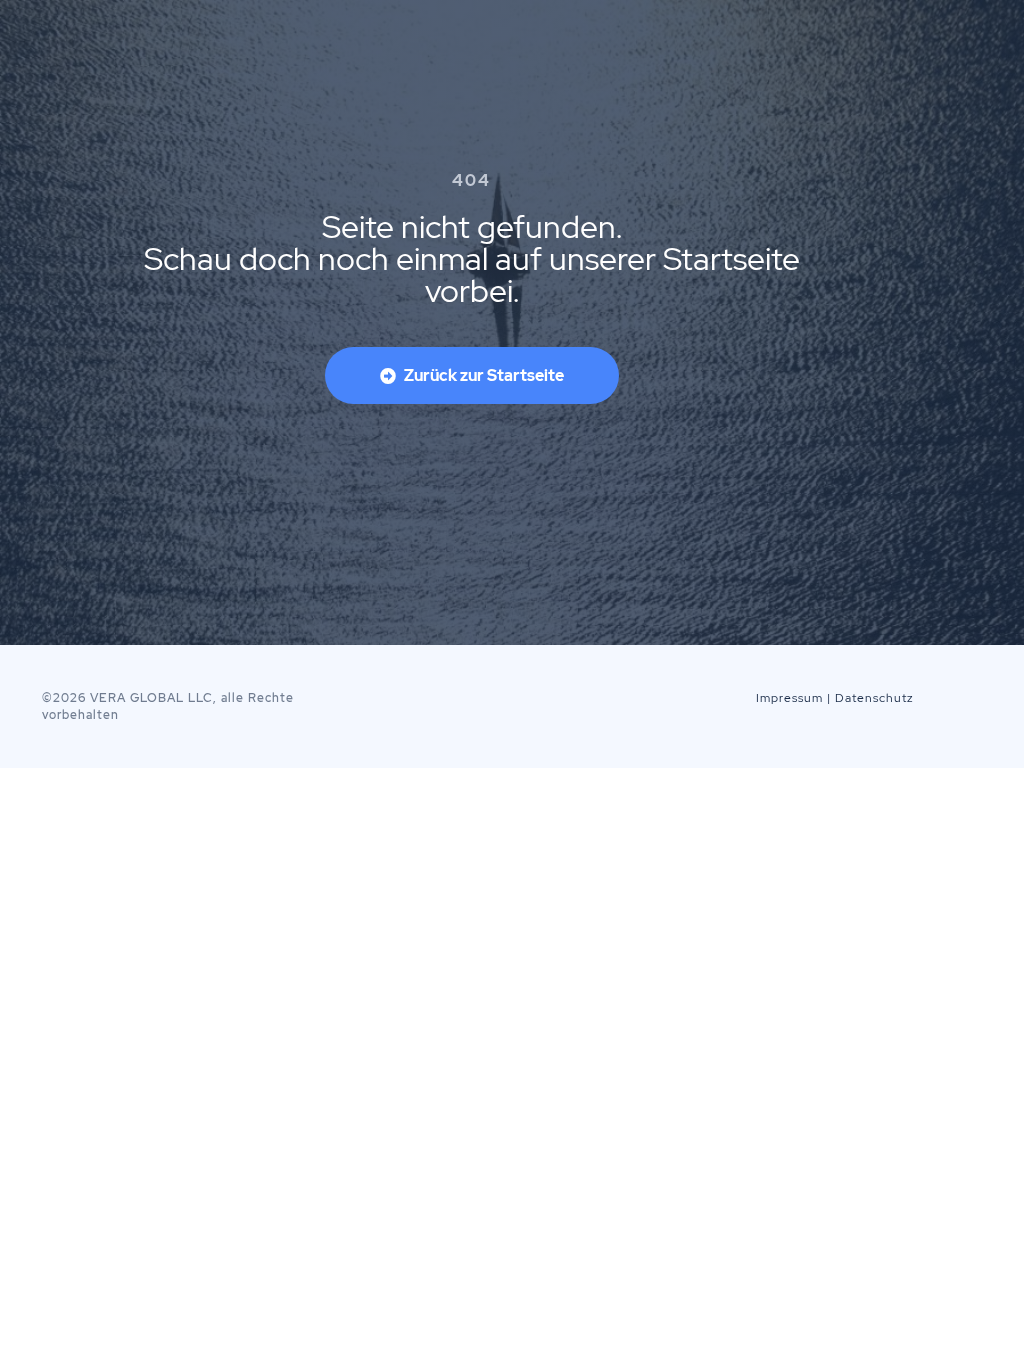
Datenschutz (874, 698)
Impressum (789, 698)
